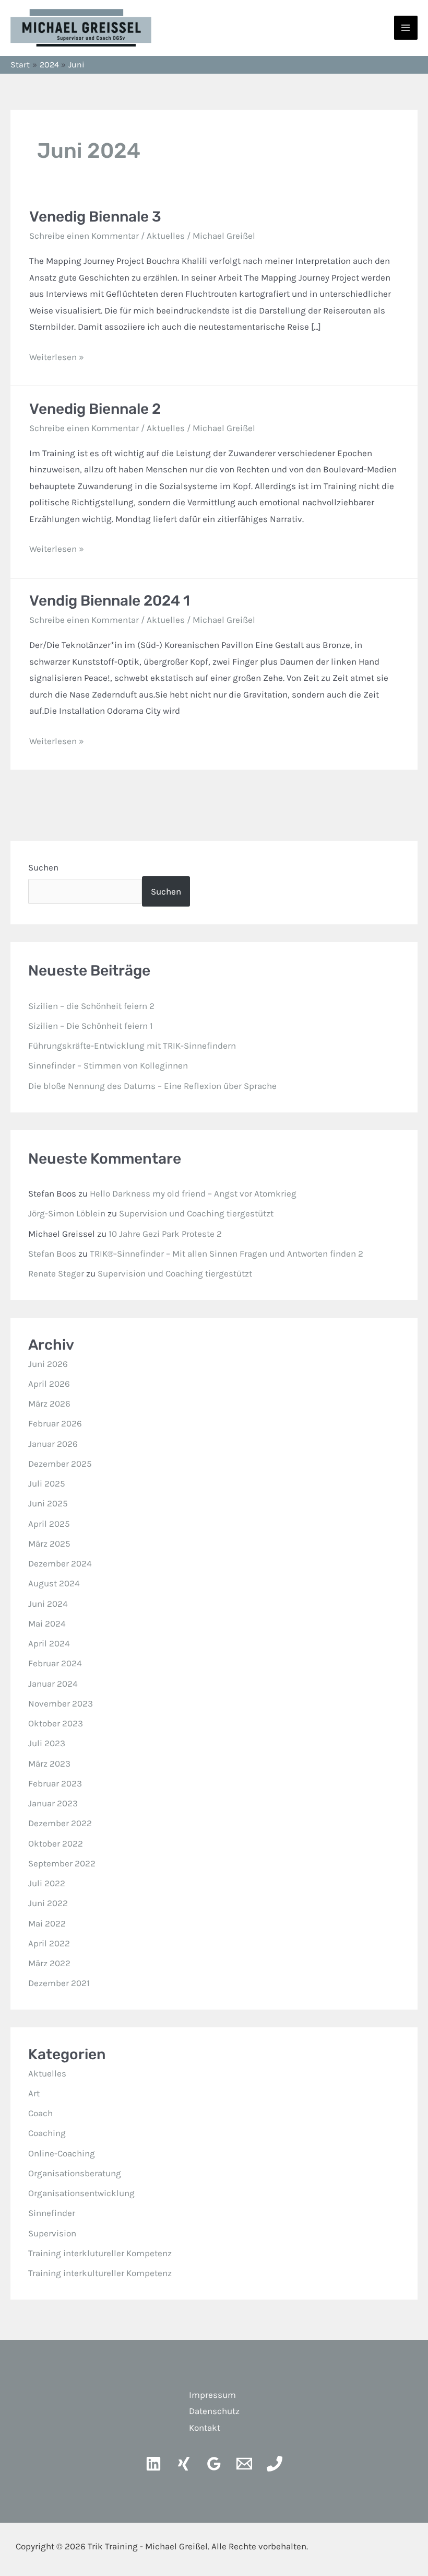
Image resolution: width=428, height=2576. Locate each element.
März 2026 (49, 1403)
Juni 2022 (48, 1903)
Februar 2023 (55, 1783)
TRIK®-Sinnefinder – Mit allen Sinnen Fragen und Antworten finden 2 (227, 1254)
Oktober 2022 (56, 1843)
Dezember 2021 (59, 1983)
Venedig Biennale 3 (95, 217)
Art (34, 2093)
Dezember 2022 (60, 1823)
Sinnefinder (52, 2213)
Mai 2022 (47, 1923)
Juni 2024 (48, 1604)
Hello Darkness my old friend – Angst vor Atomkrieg (193, 1193)
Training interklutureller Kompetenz (100, 2253)
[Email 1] (244, 2464)
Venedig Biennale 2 (95, 409)
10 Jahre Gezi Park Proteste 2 (165, 1234)
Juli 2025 (47, 1483)
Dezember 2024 (60, 1563)
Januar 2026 (53, 1444)
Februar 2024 (55, 1663)
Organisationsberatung (75, 2173)
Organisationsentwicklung (81, 2193)
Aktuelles (166, 236)
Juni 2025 (48, 1503)
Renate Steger (56, 1273)
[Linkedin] (153, 2464)
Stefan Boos (52, 1254)
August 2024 (54, 1583)
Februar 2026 (55, 1423)
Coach (40, 2113)
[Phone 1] (275, 2464)
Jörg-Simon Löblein (67, 1213)
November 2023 (61, 1703)
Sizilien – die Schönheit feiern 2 (91, 1006)
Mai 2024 (47, 1623)
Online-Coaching (62, 2153)
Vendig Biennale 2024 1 (110, 601)
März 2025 (49, 1544)
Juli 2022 (47, 1883)
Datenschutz (214, 2411)
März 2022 (49, 1963)
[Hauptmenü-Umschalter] (406, 28)
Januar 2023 (53, 1803)
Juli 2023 (47, 1743)
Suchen (43, 867)
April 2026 (49, 1384)
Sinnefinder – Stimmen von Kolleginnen (108, 1065)
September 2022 (62, 1863)
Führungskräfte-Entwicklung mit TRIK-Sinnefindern (132, 1046)
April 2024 (49, 1643)
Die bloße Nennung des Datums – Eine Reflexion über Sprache (152, 1086)
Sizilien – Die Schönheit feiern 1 (91, 1026)
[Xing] (184, 2464)
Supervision (52, 2233)
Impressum (212, 2395)
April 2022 (49, 1943)
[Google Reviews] (214, 2464)
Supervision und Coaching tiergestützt (196, 1213)
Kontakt (205, 2428)
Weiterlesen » (57, 356)
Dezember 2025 (60, 1464)
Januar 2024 (53, 1684)
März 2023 (49, 1763)
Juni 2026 (48, 1364)
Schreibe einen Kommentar (84, 236)
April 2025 (49, 1524)
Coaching (47, 2133)
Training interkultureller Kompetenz (100, 2273)
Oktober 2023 (56, 1723)
